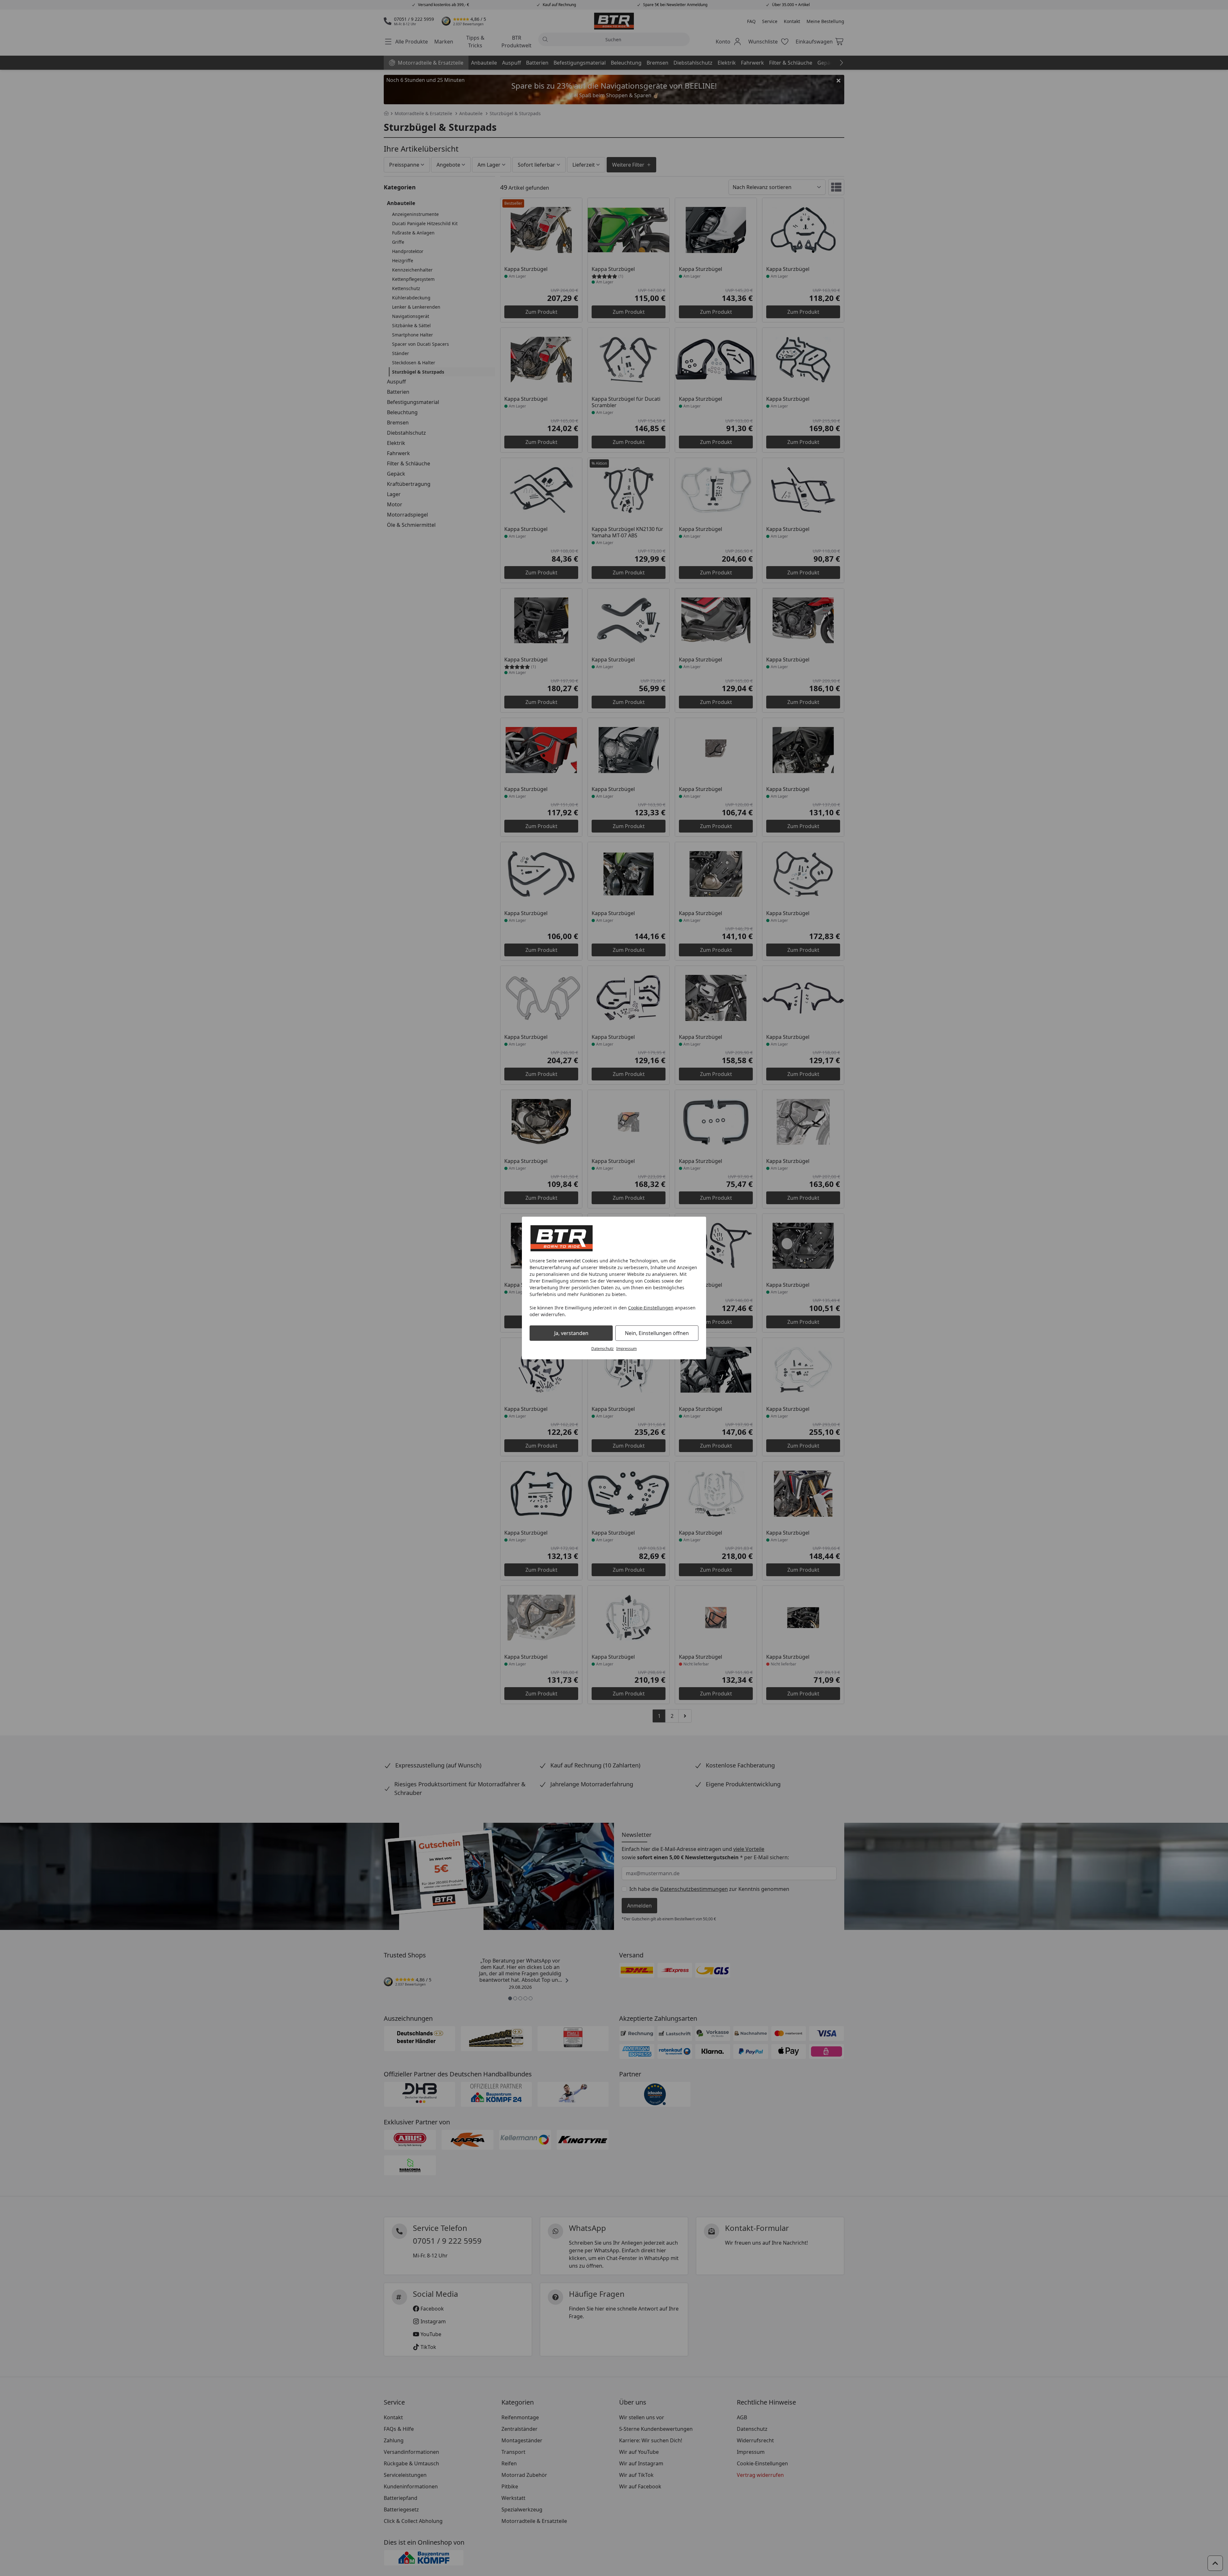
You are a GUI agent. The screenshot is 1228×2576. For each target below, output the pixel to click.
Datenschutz (602, 1349)
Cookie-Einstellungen (651, 1308)
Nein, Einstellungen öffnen (657, 1333)
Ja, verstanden (571, 1333)
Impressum (626, 1349)
